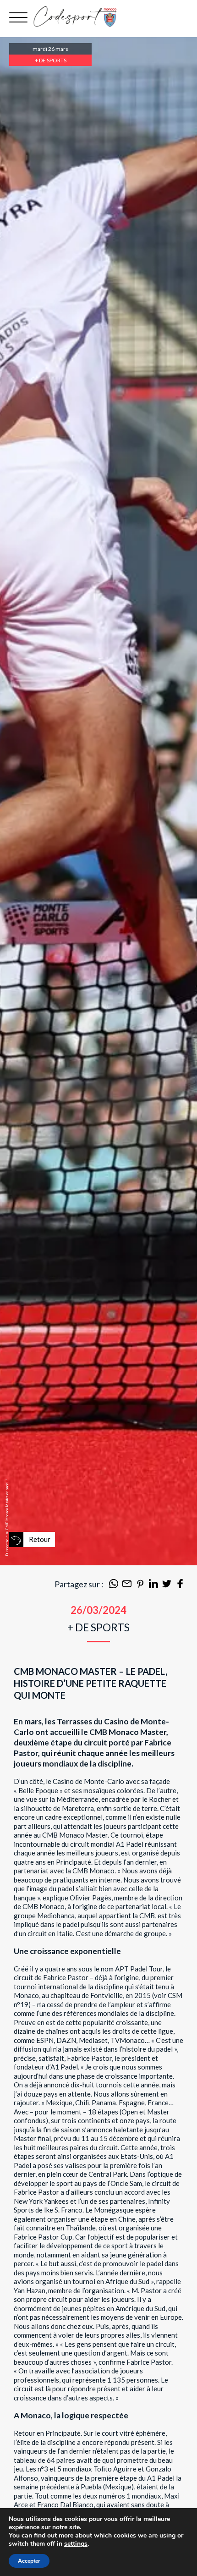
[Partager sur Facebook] (180, 1585)
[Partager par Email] (127, 1585)
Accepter (29, 2561)
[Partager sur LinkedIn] (153, 1585)
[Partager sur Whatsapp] (114, 1585)
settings (76, 2544)
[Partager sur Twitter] (167, 1585)
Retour (40, 1539)
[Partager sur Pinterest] (140, 1585)
